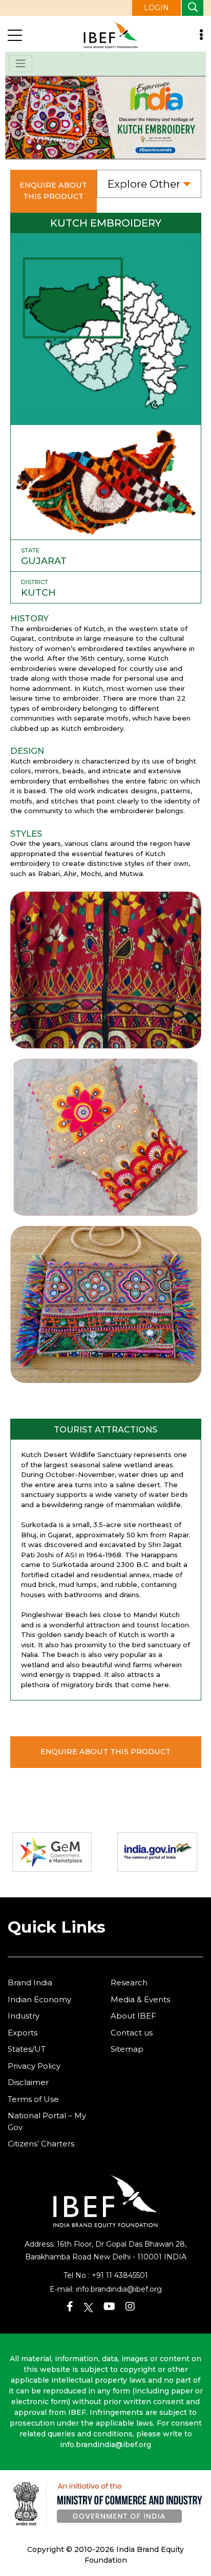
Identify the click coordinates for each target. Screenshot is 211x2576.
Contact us (132, 2033)
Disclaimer (28, 2082)
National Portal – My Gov (47, 2121)
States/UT (27, 2049)
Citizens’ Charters (41, 2144)
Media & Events (140, 1999)
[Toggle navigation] (20, 64)
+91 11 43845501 (120, 2275)
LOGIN (156, 8)
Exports (23, 2033)
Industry (24, 2016)
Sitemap (127, 2049)
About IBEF (133, 2016)
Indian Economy (39, 1999)
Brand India (30, 1983)
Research (129, 1983)
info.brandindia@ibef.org (119, 2289)
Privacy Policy (34, 2066)
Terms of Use (33, 2099)
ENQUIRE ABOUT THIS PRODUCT (53, 191)
